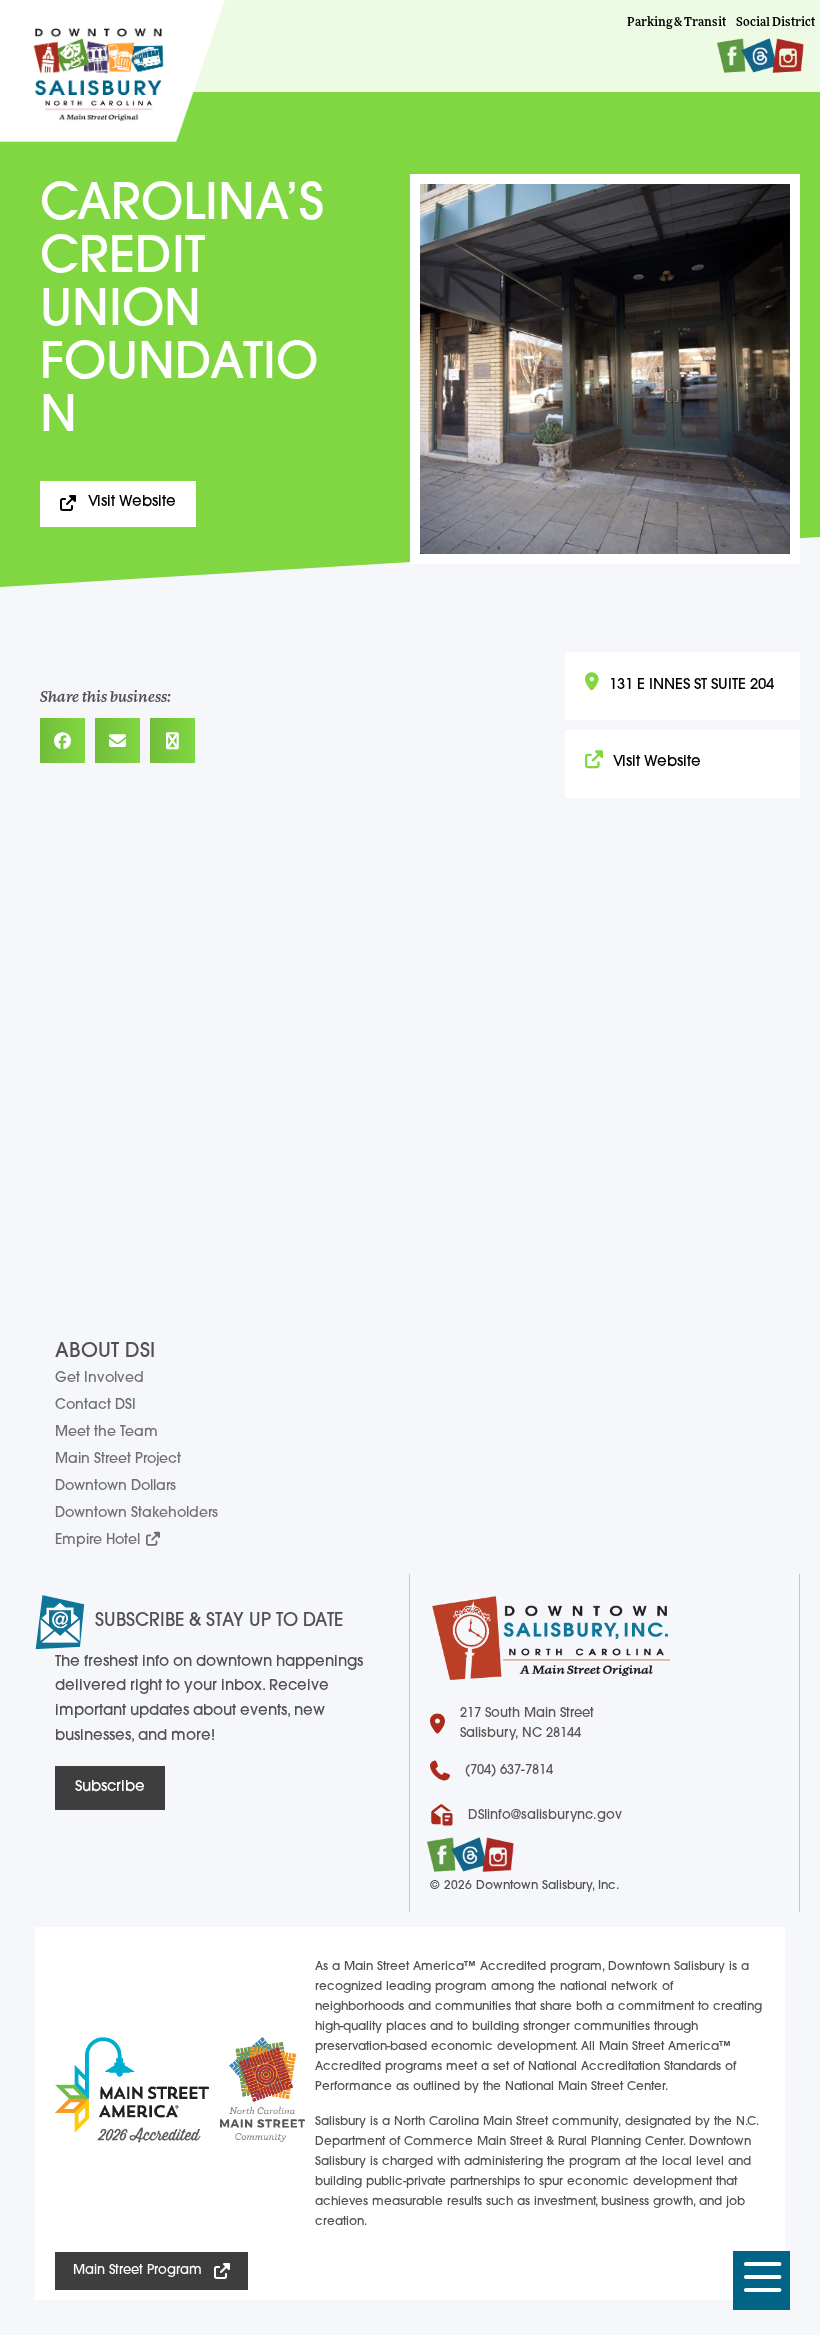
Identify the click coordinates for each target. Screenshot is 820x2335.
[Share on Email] (117, 740)
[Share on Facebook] (62, 740)
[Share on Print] (172, 740)
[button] (761, 2281)
